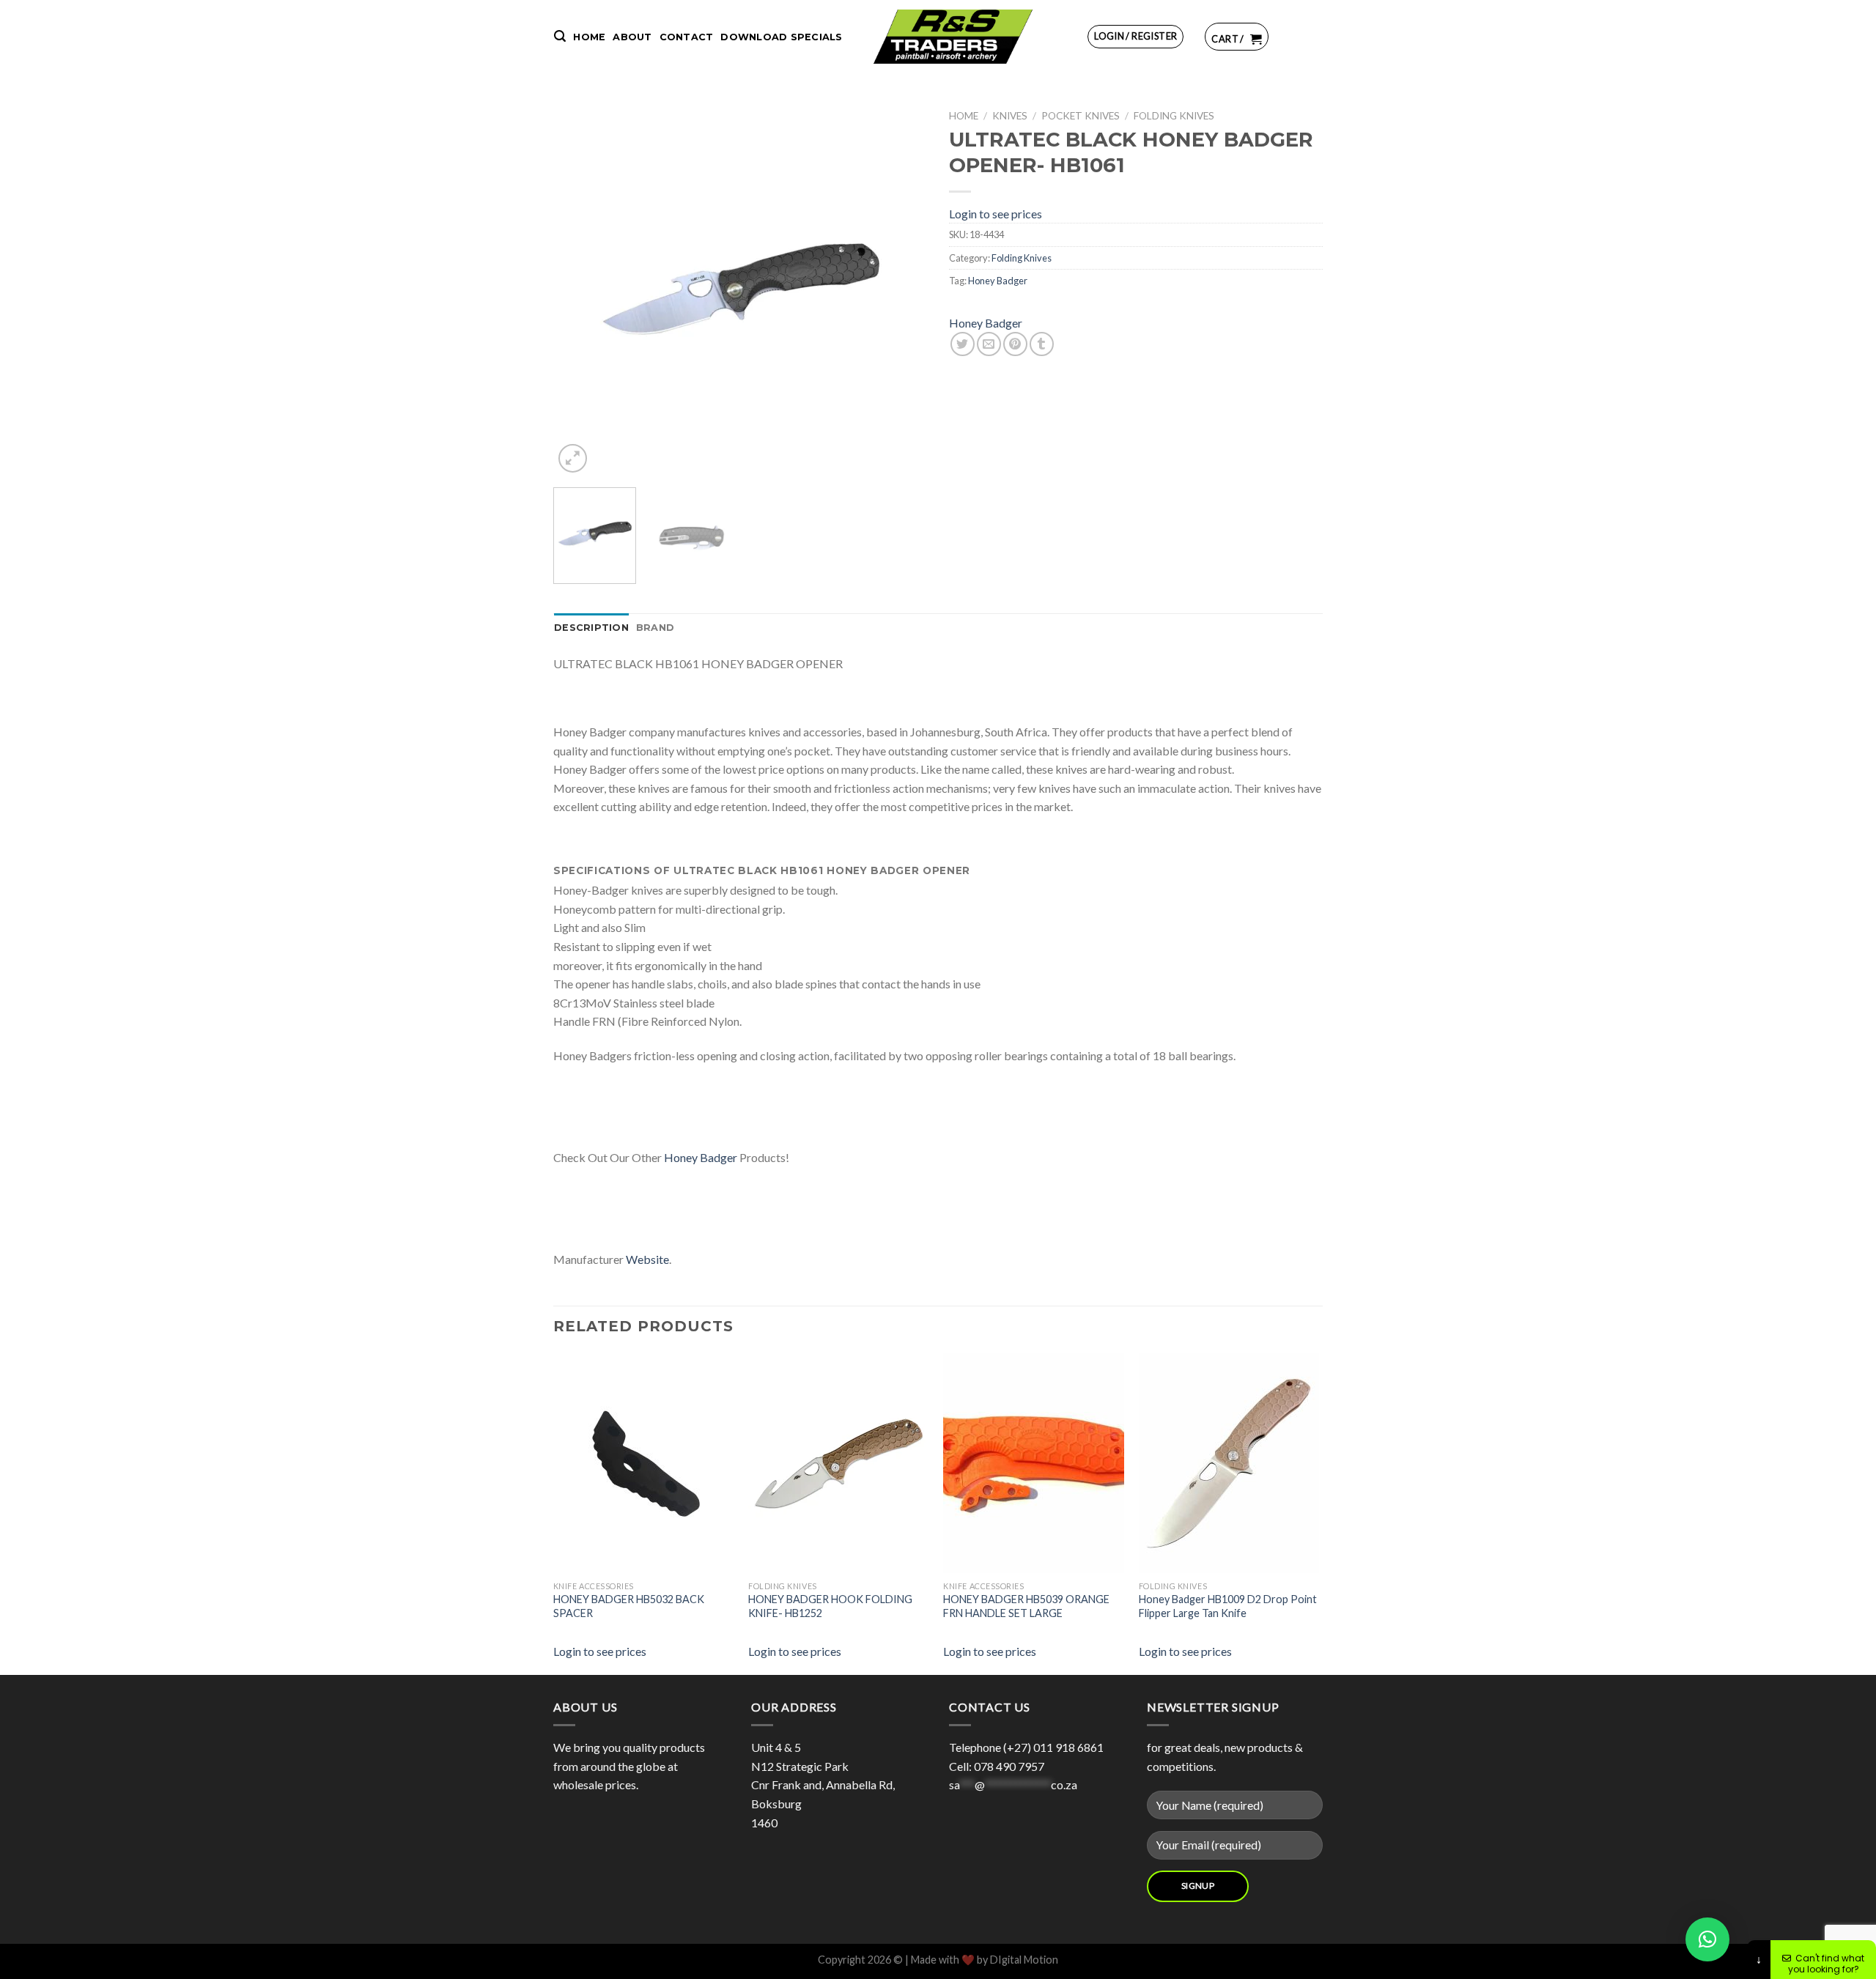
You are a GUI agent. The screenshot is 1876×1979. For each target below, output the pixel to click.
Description (591, 628)
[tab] (591, 628)
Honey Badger (998, 281)
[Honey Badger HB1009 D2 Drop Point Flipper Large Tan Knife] (1249, 1463)
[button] (1707, 1939)
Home (589, 37)
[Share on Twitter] (963, 344)
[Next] (901, 289)
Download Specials (781, 37)
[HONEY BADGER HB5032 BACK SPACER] (663, 1463)
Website (647, 1259)
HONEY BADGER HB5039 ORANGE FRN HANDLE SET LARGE (1026, 1606)
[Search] (560, 36)
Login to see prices (996, 214)
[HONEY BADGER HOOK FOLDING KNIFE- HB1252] (858, 1463)
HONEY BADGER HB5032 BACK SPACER (629, 1606)
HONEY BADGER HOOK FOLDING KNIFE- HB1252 (830, 1606)
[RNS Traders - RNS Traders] (953, 37)
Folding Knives (1174, 116)
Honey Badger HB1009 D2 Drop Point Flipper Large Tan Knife (1228, 1606)
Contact (687, 37)
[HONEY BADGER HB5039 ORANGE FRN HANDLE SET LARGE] (1053, 1463)
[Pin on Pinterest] (1015, 344)
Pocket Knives (1081, 116)
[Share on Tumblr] (1042, 344)
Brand (655, 628)
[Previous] (579, 289)
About (632, 37)
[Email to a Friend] (989, 344)
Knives (1010, 116)
